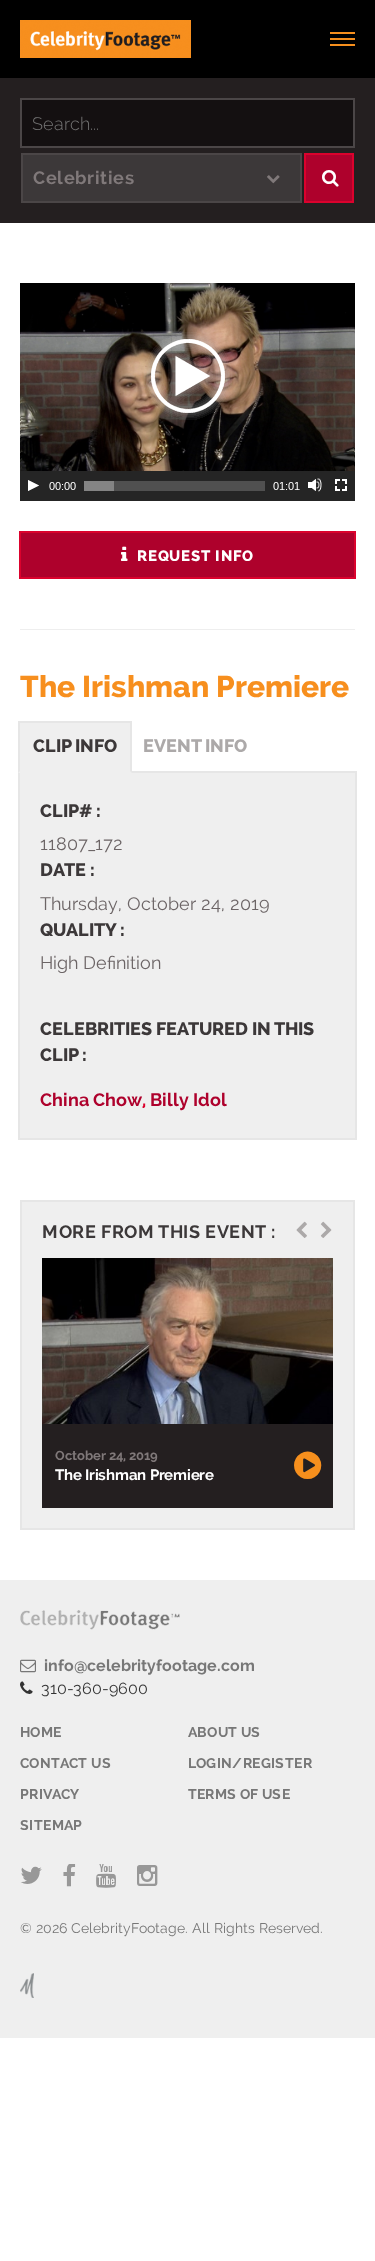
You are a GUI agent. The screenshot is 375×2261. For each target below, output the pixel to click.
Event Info (195, 745)
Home (41, 1732)
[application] (187, 377)
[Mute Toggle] (316, 486)
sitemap (51, 1825)
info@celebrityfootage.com (145, 1665)
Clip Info (75, 745)
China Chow (91, 1099)
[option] (185, 1383)
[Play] (33, 486)
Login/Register (250, 1763)
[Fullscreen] (342, 486)
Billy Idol (188, 1099)
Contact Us (65, 1763)
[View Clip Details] (185, 1342)
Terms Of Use (239, 1794)
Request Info (192, 556)
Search (329, 178)
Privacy (50, 1794)
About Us (224, 1732)
